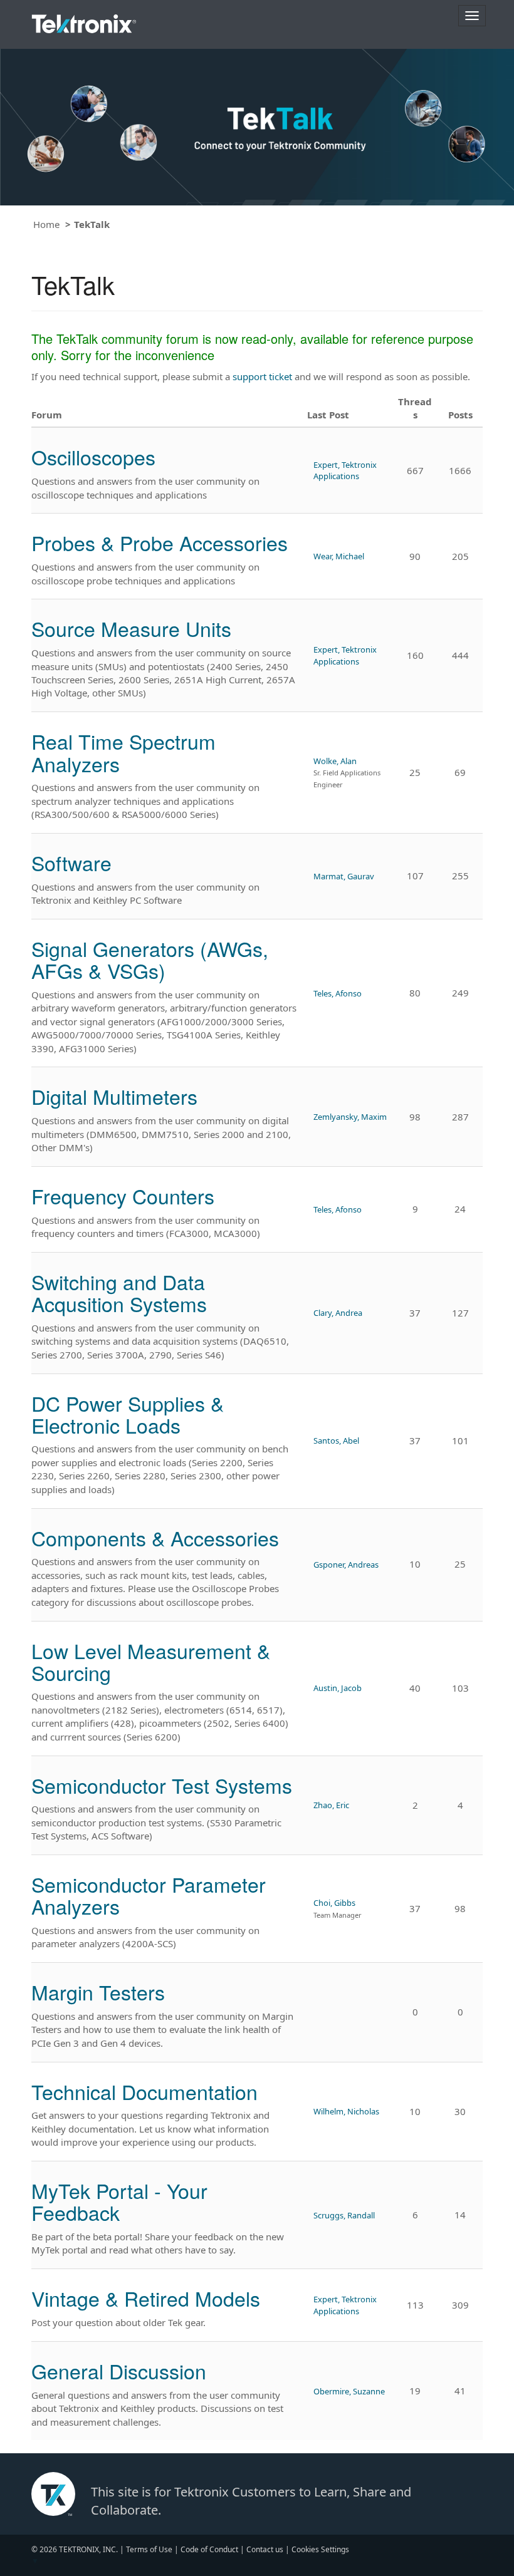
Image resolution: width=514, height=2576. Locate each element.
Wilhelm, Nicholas (346, 2111)
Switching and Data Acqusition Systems (119, 1292)
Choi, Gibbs (334, 1903)
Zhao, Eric (331, 1805)
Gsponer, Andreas (346, 1565)
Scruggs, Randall (344, 2215)
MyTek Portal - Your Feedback (119, 2201)
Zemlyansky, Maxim (350, 1117)
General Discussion (119, 2371)
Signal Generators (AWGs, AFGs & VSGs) (150, 959)
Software (71, 862)
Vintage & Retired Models (146, 2298)
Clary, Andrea (338, 1313)
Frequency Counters (123, 1196)
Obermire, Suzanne (349, 2391)
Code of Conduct (209, 2549)
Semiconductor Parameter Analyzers (149, 1895)
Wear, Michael (339, 556)
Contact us (265, 2549)
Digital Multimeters (114, 1096)
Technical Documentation (144, 2091)
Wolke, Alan (335, 761)
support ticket (262, 376)
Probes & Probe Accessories (160, 542)
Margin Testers (98, 1992)
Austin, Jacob (338, 1688)
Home (46, 224)
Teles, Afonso (338, 993)
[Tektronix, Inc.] (84, 21)
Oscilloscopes (93, 457)
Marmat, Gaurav (344, 876)
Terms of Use (149, 2549)
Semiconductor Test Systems (162, 1785)
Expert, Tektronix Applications (345, 470)
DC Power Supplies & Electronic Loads (128, 1414)
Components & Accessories (155, 1538)
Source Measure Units (131, 628)
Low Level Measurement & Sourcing (151, 1661)
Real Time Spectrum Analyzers (123, 752)
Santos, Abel (336, 1441)
